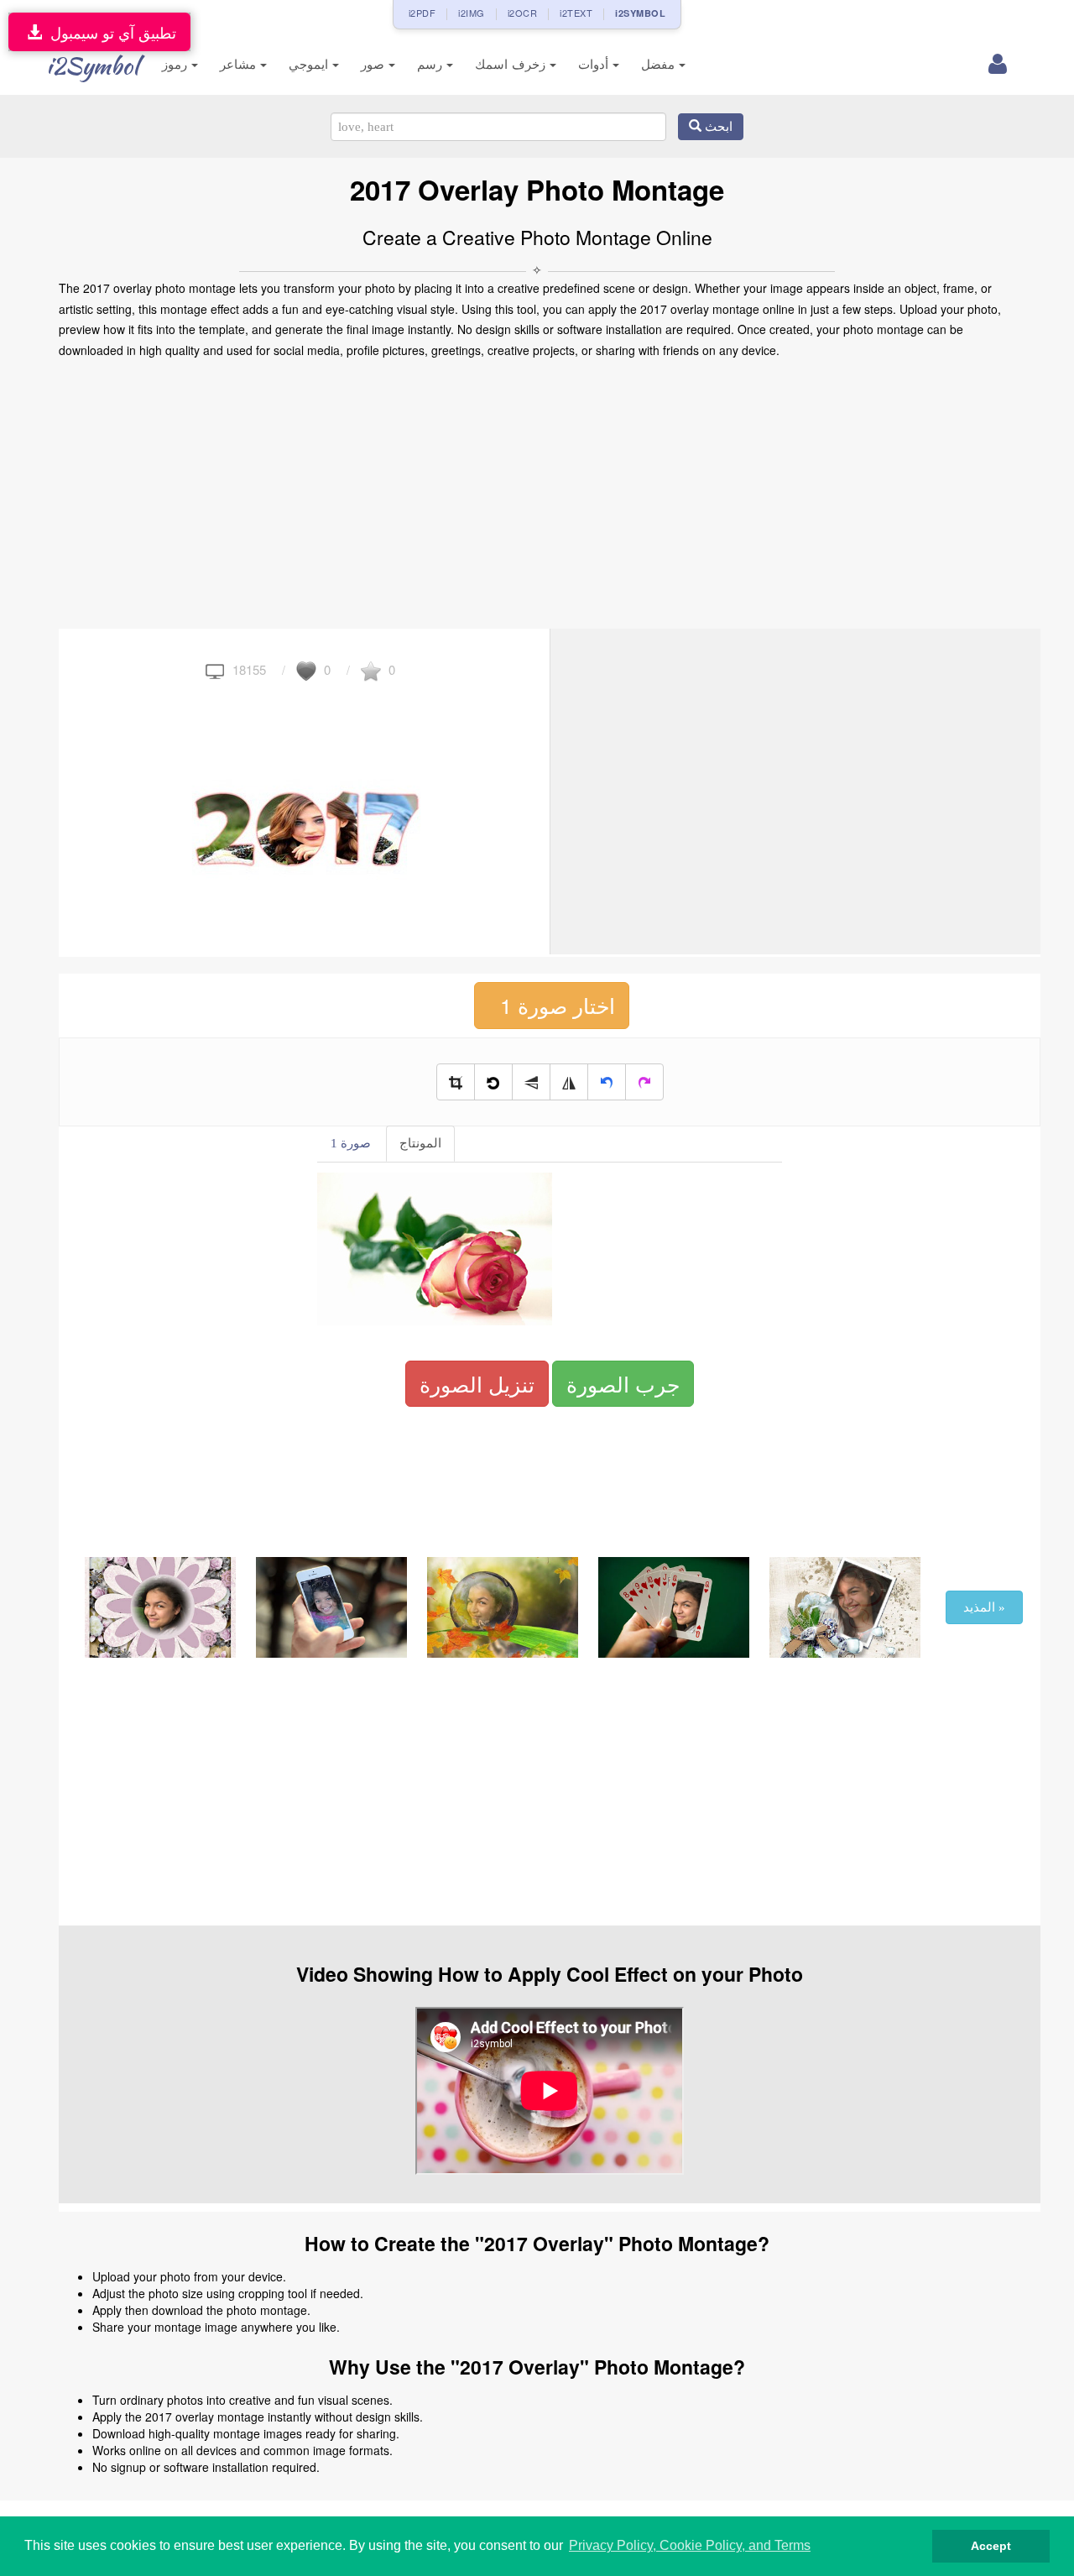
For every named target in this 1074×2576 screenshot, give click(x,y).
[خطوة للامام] (644, 1082)
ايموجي (310, 64)
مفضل (660, 64)
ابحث (717, 127)
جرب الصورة (623, 1383)
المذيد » (984, 1607)
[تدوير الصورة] (493, 1082)
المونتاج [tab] (420, 1143)
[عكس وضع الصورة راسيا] (531, 1082)
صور (375, 64)
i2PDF (422, 13)
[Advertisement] (537, 494)
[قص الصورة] (456, 1082)
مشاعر (240, 64)
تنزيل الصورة (477, 1383)
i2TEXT (576, 13)
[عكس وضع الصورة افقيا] (569, 1082)
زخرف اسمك (512, 64)
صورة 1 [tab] (351, 1143)
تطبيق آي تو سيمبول (109, 32)
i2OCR (523, 13)
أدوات (595, 64)
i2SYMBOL (640, 13)
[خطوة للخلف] (607, 1082)
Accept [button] (991, 2546)
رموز (177, 64)
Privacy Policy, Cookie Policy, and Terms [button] (690, 2545)
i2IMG (472, 13)
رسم (432, 64)
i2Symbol (92, 65)
